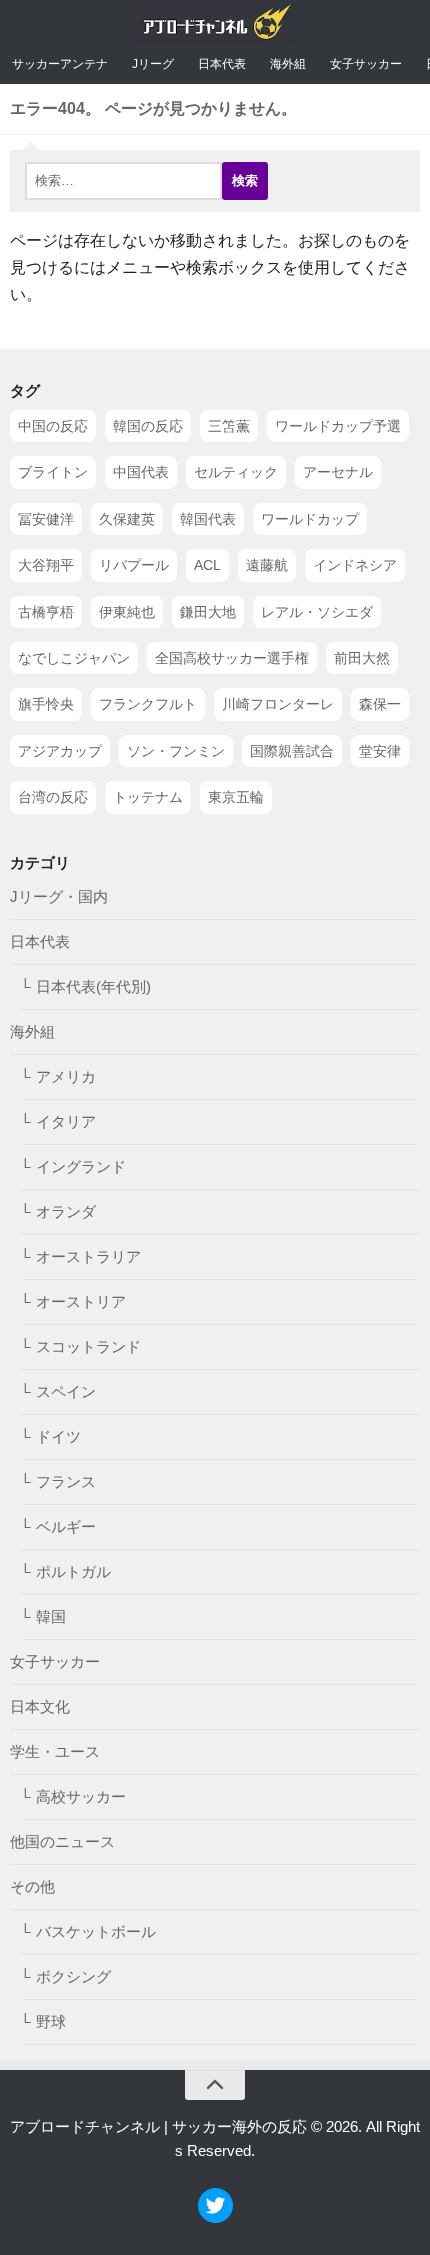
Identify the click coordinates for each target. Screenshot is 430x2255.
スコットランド (88, 1346)
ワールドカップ (310, 519)
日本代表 (222, 64)
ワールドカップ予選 (338, 426)
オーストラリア (88, 1256)
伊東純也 (127, 612)
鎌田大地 (208, 612)
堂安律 (380, 751)
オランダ (66, 1211)
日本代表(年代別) (93, 986)
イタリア (66, 1121)
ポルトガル (73, 1571)
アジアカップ (60, 751)
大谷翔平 (46, 566)
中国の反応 (53, 426)
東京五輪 (236, 797)
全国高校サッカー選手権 (232, 658)
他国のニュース (62, 1841)
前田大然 (362, 658)
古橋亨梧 (46, 612)
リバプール (134, 566)
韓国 (51, 1616)
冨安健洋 (46, 519)
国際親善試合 (292, 751)
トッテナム (148, 797)
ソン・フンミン (176, 751)
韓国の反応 (148, 426)
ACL (207, 566)
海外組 (288, 64)
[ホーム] (215, 26)
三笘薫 (229, 426)
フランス (66, 1481)
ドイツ (58, 1436)
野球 (51, 2021)
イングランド (81, 1166)
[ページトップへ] (215, 2085)
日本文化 (40, 1706)
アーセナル (338, 473)
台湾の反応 (53, 797)
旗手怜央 (46, 705)
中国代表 (141, 473)
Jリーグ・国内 (59, 896)
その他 (32, 1886)
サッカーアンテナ (60, 64)
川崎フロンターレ (278, 705)
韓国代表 (208, 519)
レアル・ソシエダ (317, 612)
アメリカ (66, 1076)
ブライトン (53, 473)
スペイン (66, 1391)
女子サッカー (366, 64)
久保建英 (127, 519)
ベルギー (66, 1526)
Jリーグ (153, 64)
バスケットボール (96, 1931)
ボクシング (73, 1976)
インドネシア (355, 566)
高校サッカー (81, 1796)
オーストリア (81, 1301)
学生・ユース (55, 1751)
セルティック (236, 473)
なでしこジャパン (74, 658)
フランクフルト (148, 705)
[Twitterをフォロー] (215, 2217)
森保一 (380, 705)
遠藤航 (267, 566)
